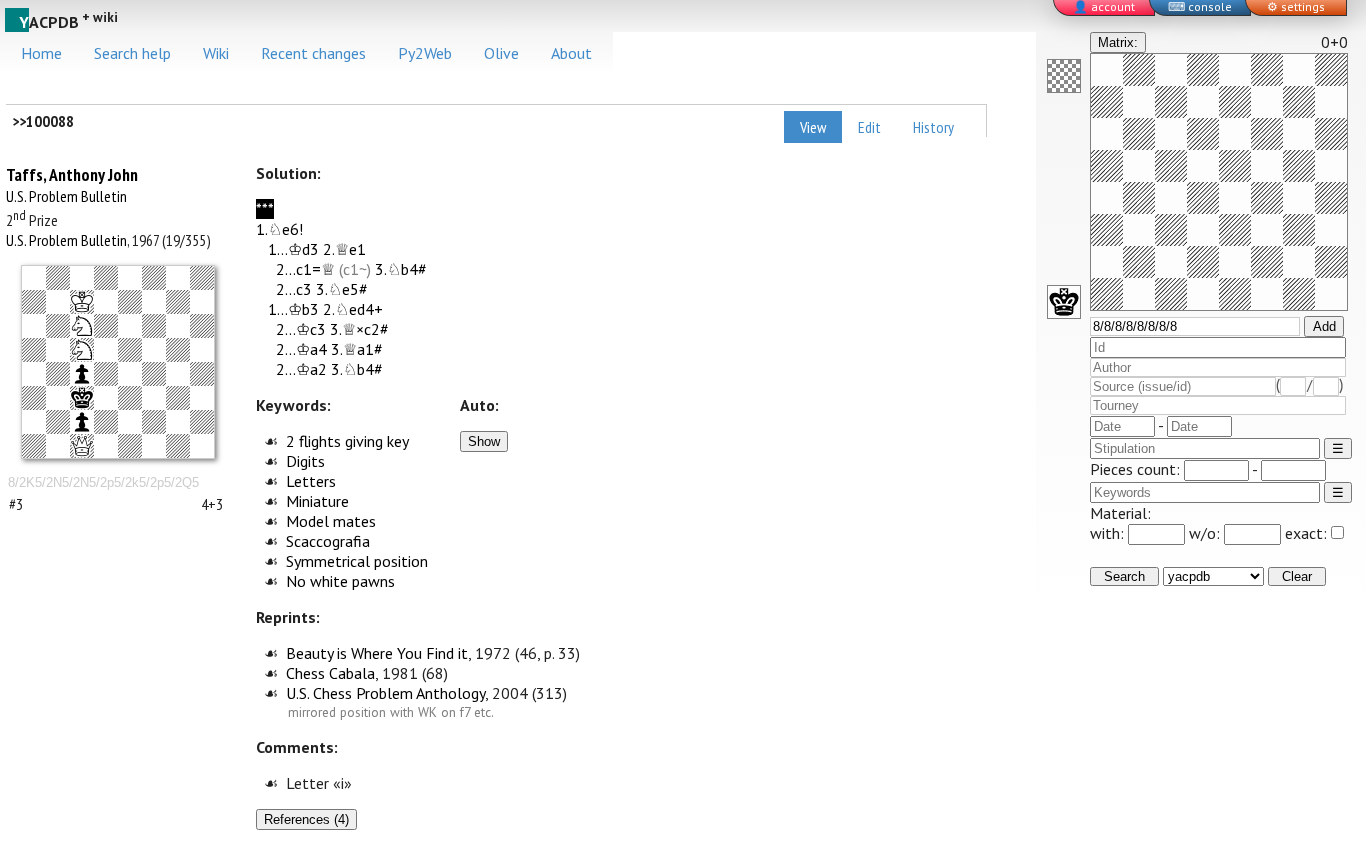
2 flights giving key (347, 441)
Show (484, 441)
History (933, 127)
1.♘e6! (279, 229)
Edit (869, 127)
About (571, 53)
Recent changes (313, 53)
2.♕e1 (344, 249)
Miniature (317, 501)
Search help (132, 53)
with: (1109, 533)
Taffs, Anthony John (72, 174)
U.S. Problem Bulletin (66, 196)
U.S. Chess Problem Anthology (385, 693)
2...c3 (294, 289)
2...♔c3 (301, 329)
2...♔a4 (301, 349)
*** (265, 209)
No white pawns (340, 581)
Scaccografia (328, 541)
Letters (311, 481)
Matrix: (1118, 42)
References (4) (306, 819)
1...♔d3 (293, 249)
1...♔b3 (293, 309)
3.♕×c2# (359, 329)
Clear (1297, 576)
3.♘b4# (401, 269)
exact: (1306, 533)
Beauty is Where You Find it (377, 653)
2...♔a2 (301, 369)
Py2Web (425, 53)
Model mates (331, 521)
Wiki (216, 53)
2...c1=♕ (305, 269)
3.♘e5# (342, 289)
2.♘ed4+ (353, 309)
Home (41, 53)
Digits (305, 461)
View (813, 127)
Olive (501, 53)
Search (1124, 576)
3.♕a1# (357, 349)
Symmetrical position (357, 561)
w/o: (1206, 533)
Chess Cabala (330, 673)
